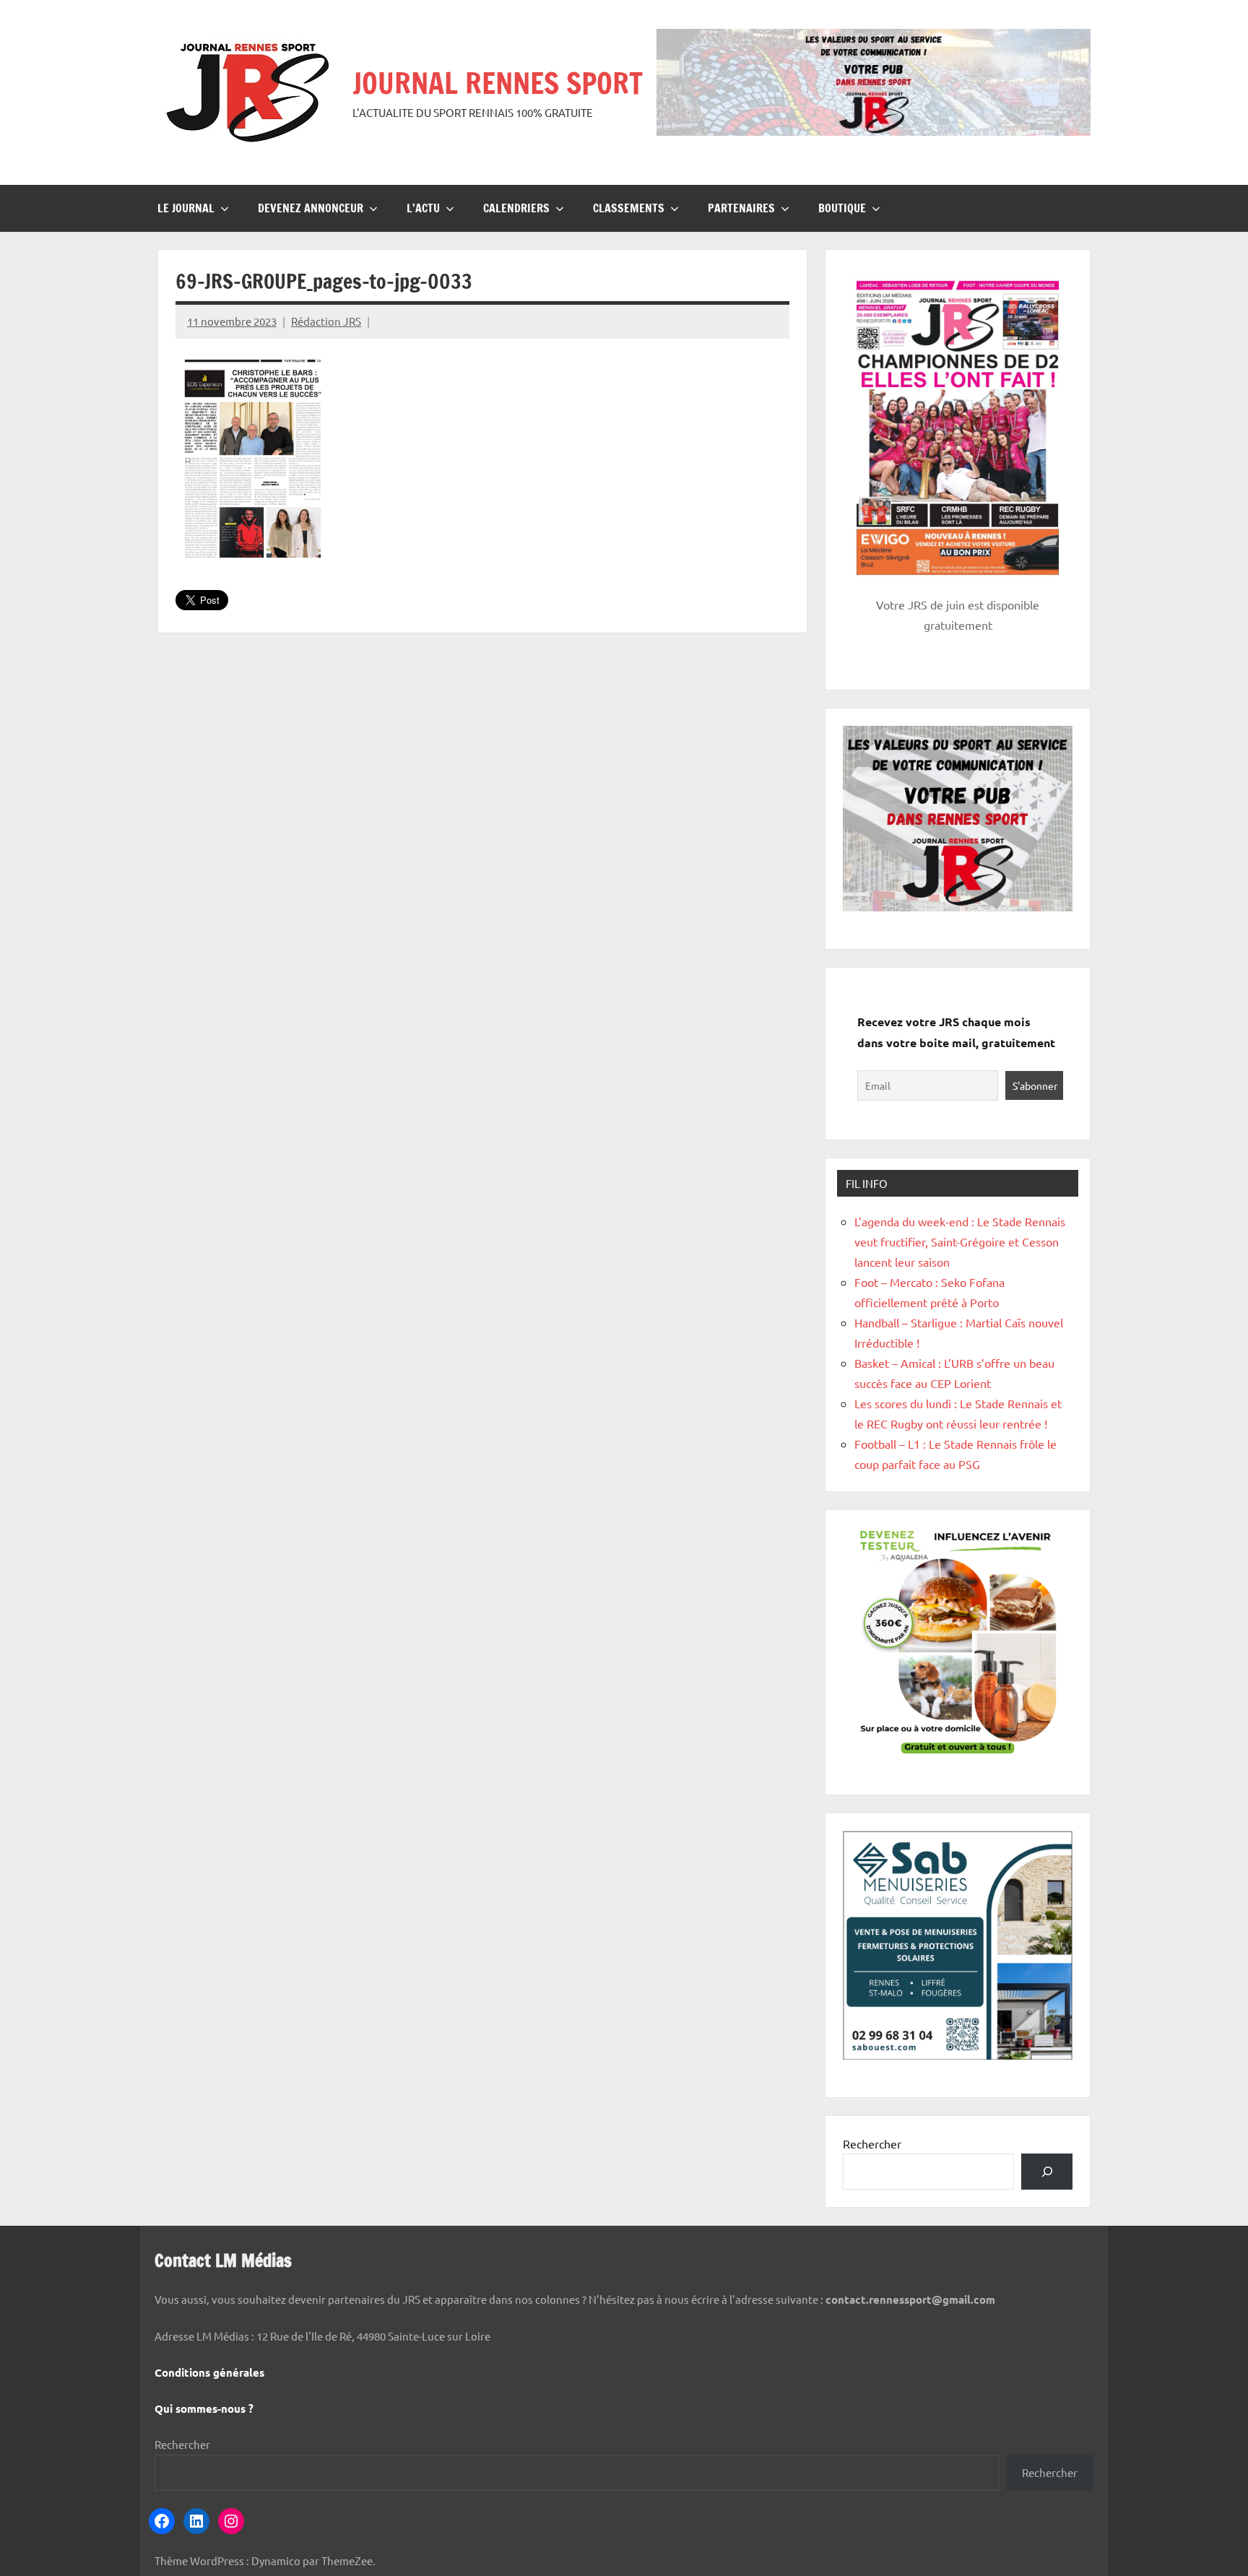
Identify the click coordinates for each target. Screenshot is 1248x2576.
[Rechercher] (1047, 2171)
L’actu (423, 208)
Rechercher (872, 2143)
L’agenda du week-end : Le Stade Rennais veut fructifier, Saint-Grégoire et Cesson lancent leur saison (960, 1241)
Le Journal (186, 208)
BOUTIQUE (842, 208)
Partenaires (741, 208)
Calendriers (516, 208)
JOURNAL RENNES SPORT (498, 83)
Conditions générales (209, 2372)
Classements (629, 208)
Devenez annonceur (311, 208)
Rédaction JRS (326, 321)
